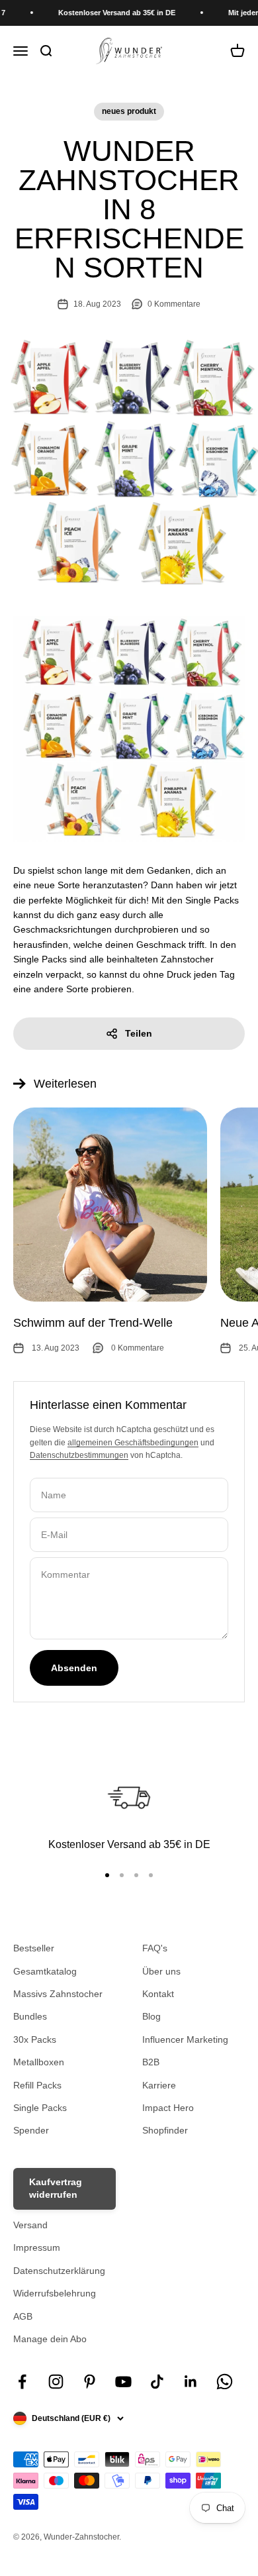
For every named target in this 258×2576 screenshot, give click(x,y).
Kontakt (158, 1994)
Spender (31, 2130)
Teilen (139, 1033)
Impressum (37, 2247)
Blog (151, 2016)
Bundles (30, 2016)
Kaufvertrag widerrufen (56, 2189)
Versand (30, 2225)
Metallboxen (39, 2062)
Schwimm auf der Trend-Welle (93, 1323)
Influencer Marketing (185, 2039)
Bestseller (34, 1948)
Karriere (159, 2085)
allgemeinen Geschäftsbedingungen (133, 1443)
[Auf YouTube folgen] (123, 2382)
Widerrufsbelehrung (55, 2293)
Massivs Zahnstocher (58, 1994)
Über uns (161, 1971)
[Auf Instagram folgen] (56, 2382)
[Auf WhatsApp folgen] (225, 2382)
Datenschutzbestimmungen (79, 1455)
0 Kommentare (174, 304)
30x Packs (35, 2039)
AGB (23, 2316)
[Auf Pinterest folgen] (90, 2382)
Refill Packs (37, 2085)
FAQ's (155, 1948)
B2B (151, 2062)
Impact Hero (168, 2108)
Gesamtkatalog (45, 1971)
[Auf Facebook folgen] (22, 2382)
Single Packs (40, 2108)
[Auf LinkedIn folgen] (191, 2382)
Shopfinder (165, 2130)
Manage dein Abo (50, 2339)
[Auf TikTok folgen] (157, 2382)
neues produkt (129, 111)
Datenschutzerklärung (59, 2271)
